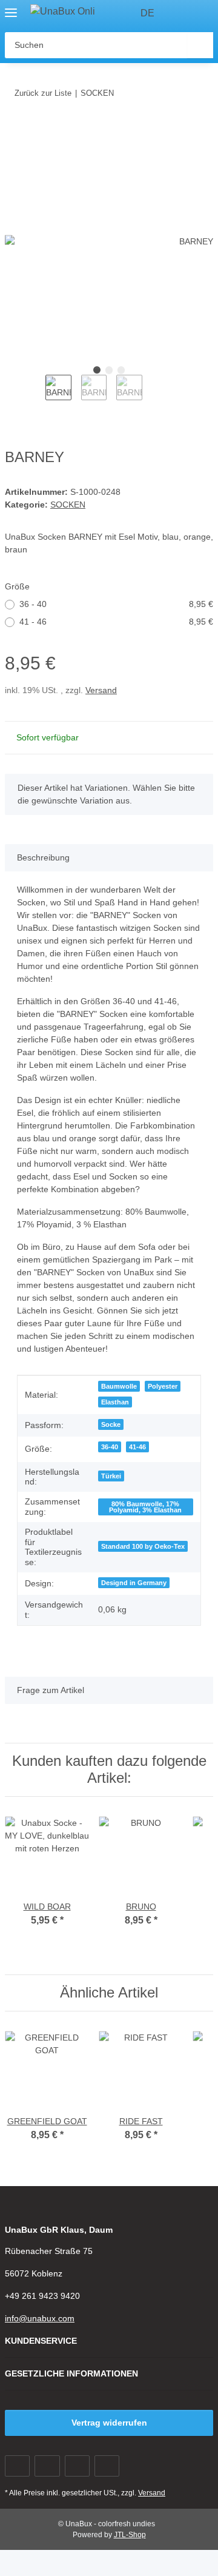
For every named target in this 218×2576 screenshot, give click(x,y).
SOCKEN (68, 505)
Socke (111, 1424)
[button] (182, 13)
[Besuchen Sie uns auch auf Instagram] (107, 2466)
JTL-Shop (130, 2535)
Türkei (111, 1476)
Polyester (163, 1386)
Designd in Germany (134, 1583)
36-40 (110, 1447)
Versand (101, 690)
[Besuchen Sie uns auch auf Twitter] (47, 2466)
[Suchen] (200, 45)
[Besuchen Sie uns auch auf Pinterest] (77, 2466)
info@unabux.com (40, 2318)
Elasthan (115, 1402)
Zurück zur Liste (43, 93)
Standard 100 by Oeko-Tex (143, 1546)
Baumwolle (119, 1386)
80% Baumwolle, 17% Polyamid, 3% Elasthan (145, 1507)
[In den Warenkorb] (15, 130)
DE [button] (147, 13)
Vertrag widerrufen (109, 2423)
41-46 (137, 1447)
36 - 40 (116, 604)
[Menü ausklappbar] (11, 8)
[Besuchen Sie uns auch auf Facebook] (17, 2466)
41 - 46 (116, 622)
